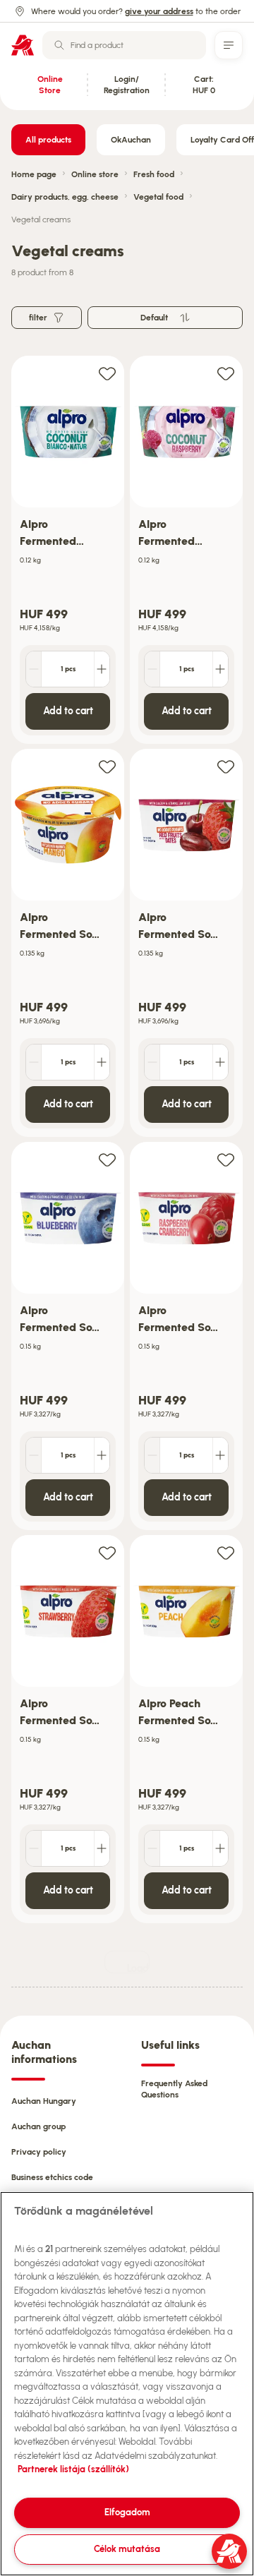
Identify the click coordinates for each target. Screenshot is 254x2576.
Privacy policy (39, 2152)
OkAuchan (131, 140)
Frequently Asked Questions (174, 2089)
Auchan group (38, 2126)
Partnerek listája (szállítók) (73, 2469)
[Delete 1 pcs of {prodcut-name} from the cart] (34, 669)
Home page (34, 174)
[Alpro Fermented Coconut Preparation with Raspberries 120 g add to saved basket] (226, 373)
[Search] (59, 45)
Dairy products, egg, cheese (65, 197)
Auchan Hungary (44, 2101)
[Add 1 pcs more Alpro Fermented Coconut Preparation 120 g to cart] (102, 669)
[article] (68, 550)
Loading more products (138, 1968)
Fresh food (154, 174)
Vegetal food (158, 197)
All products (48, 140)
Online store (95, 174)
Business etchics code (52, 2177)
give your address (159, 11)
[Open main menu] (229, 45)
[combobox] (124, 45)
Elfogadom (127, 2512)
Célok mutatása (127, 2549)
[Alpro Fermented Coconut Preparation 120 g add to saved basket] (107, 373)
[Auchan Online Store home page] (23, 45)
